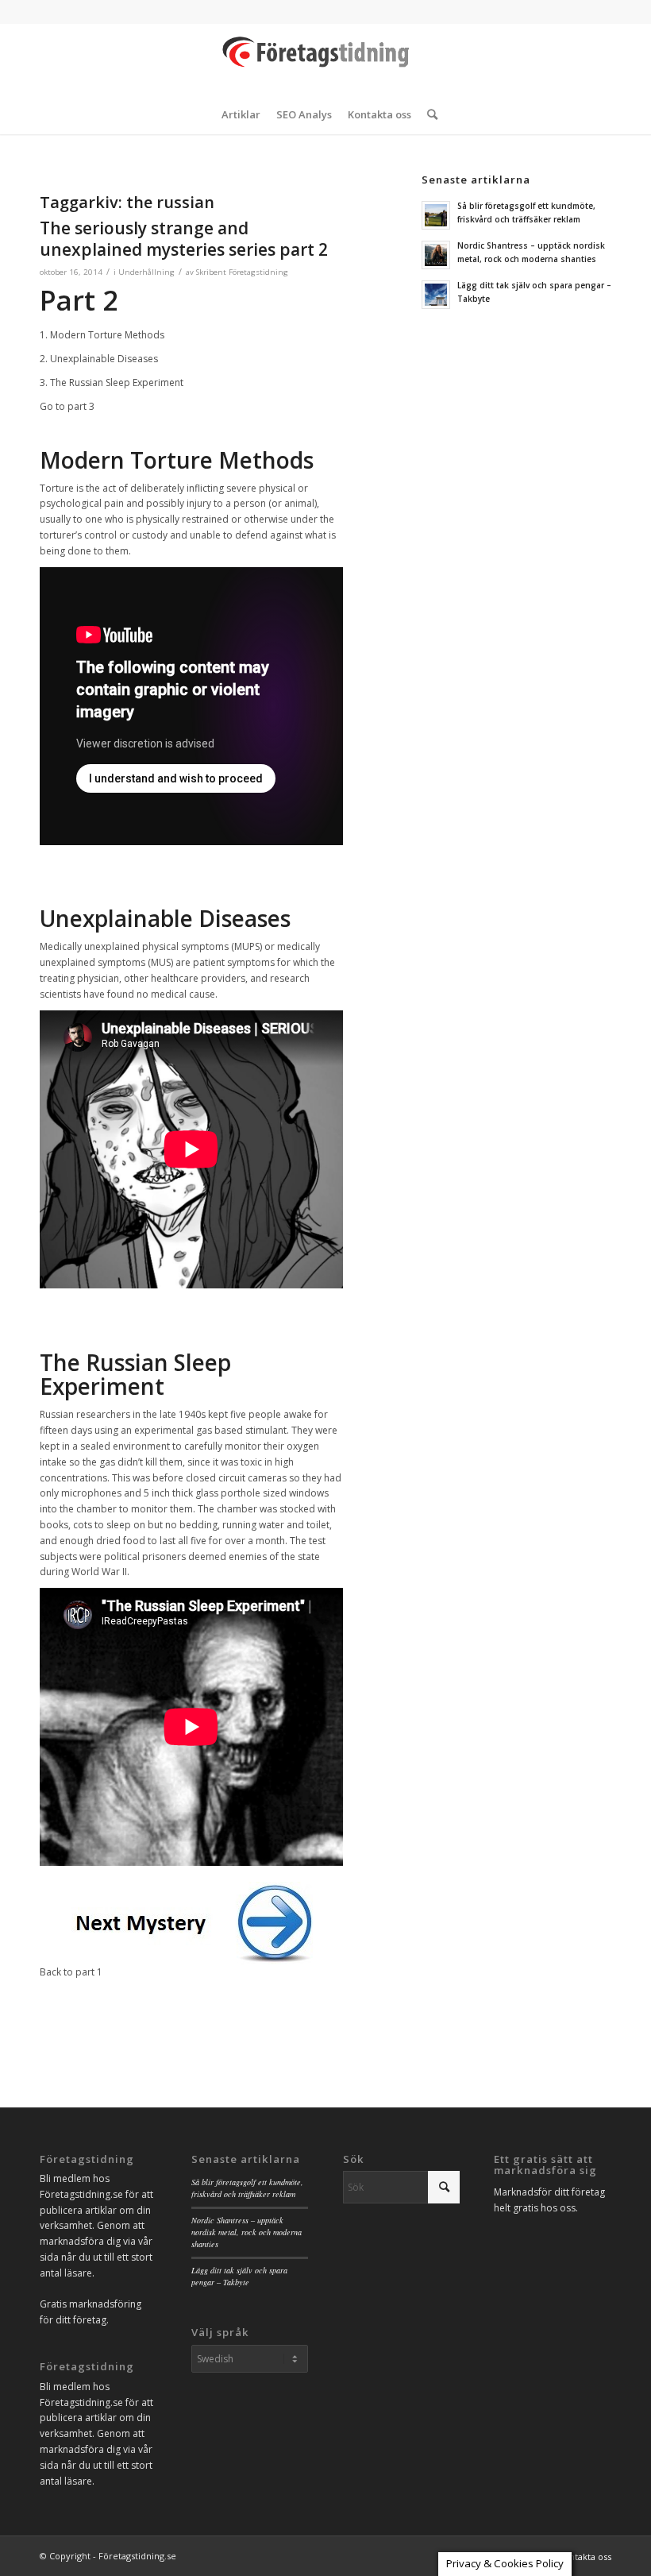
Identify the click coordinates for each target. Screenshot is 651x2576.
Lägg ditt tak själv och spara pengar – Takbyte (239, 2276)
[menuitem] (241, 114)
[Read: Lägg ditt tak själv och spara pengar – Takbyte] (436, 295)
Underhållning (146, 272)
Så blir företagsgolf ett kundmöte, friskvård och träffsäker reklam (247, 2188)
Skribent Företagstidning (242, 272)
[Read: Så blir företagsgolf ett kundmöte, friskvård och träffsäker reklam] (436, 215)
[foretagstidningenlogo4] (325, 59)
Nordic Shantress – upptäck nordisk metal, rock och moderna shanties (247, 2232)
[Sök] (428, 114)
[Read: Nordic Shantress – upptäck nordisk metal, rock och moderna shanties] (436, 255)
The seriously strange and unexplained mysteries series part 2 (184, 239)
